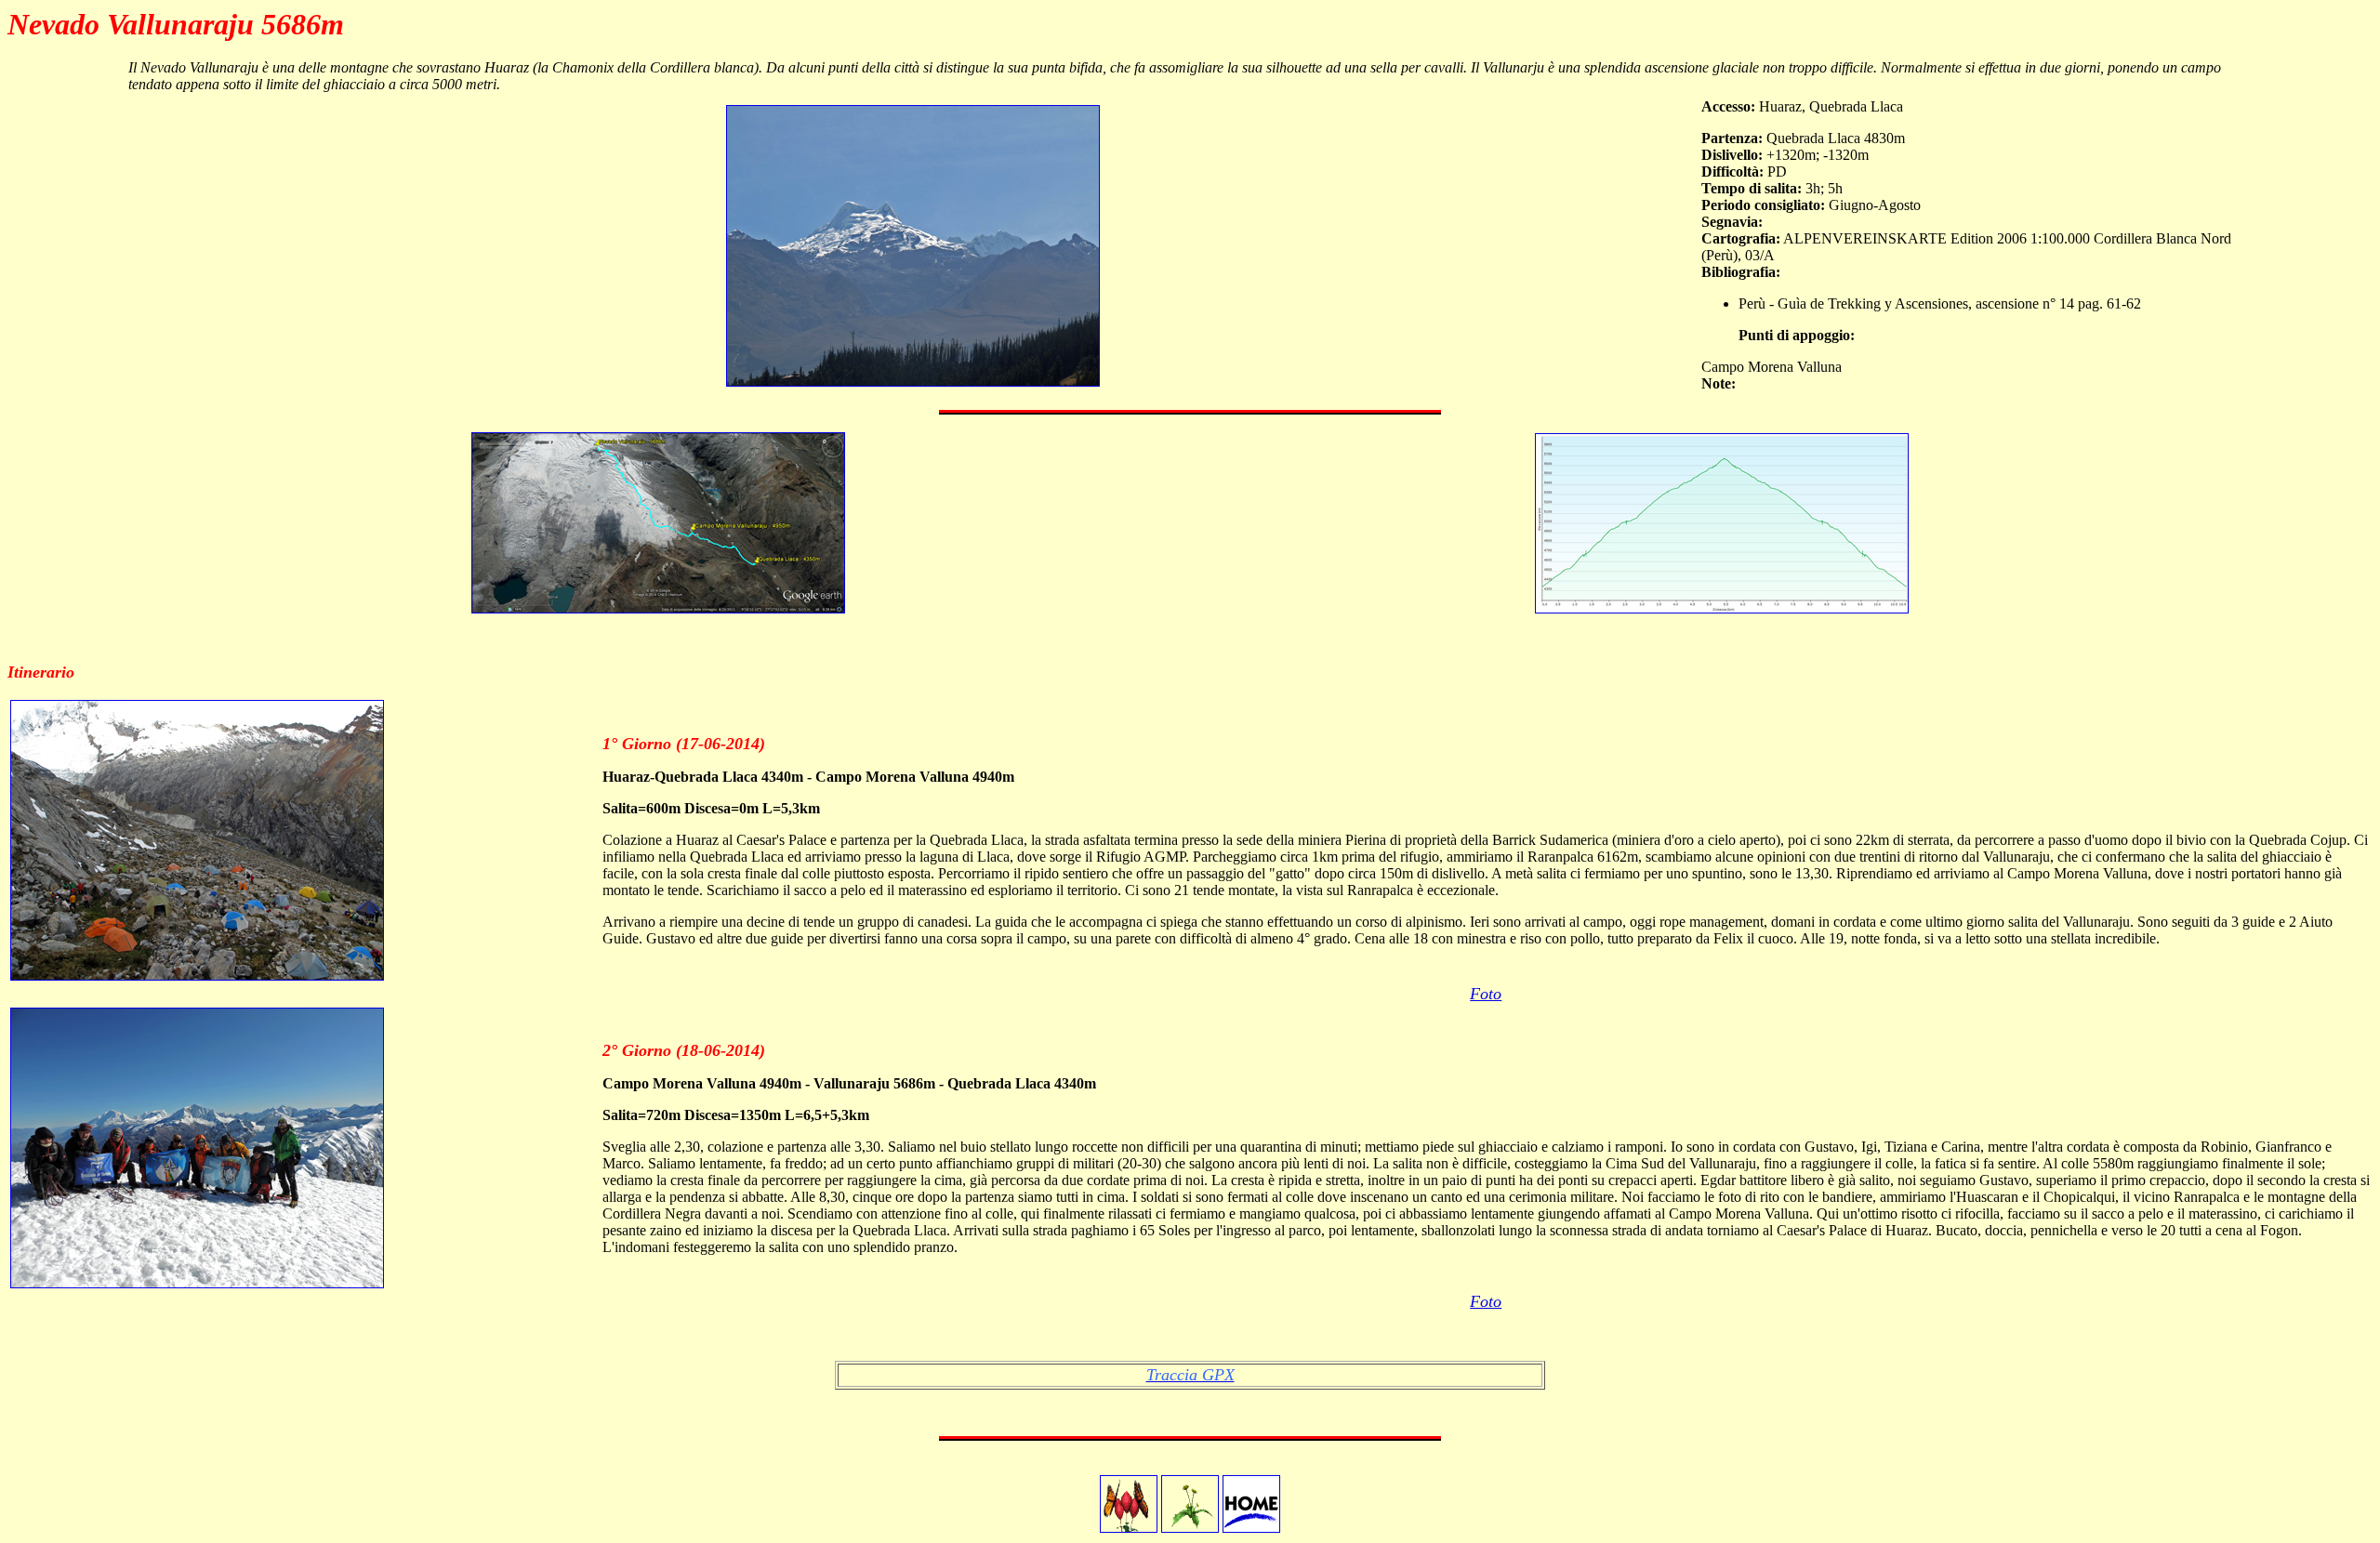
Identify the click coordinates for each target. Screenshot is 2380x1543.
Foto (1486, 994)
